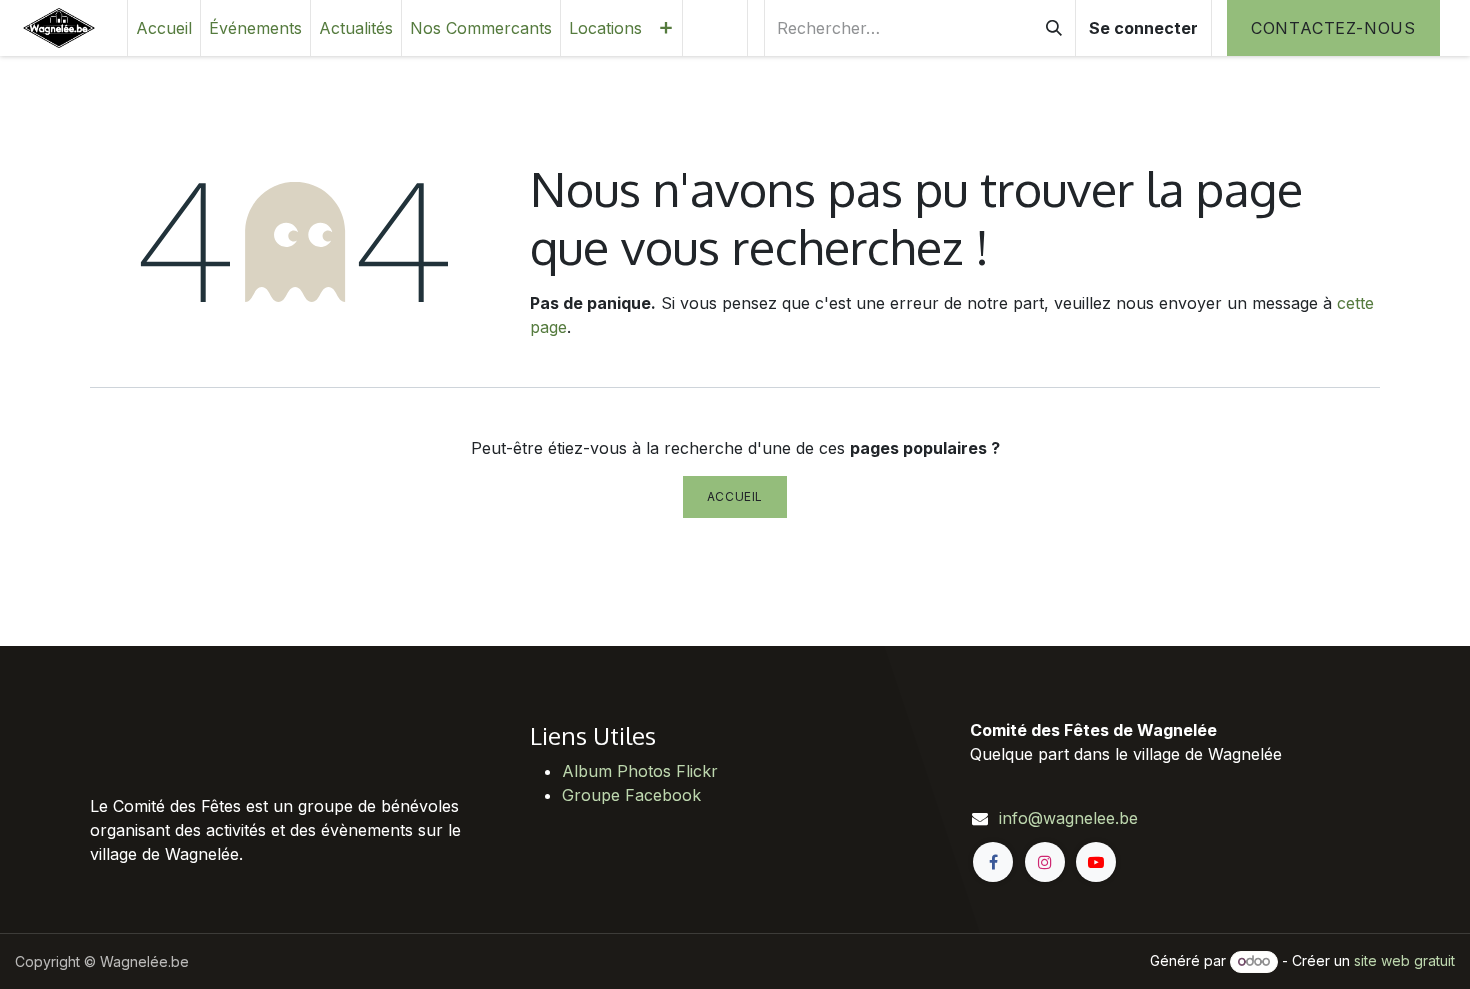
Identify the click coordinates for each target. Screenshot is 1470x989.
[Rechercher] (1054, 28)
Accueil (735, 496)
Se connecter (1143, 28)
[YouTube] (1096, 862)
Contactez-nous (1333, 28)
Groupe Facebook (631, 795)
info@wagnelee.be (1068, 818)
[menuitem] (164, 28)
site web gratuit (1404, 960)
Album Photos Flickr (640, 771)
